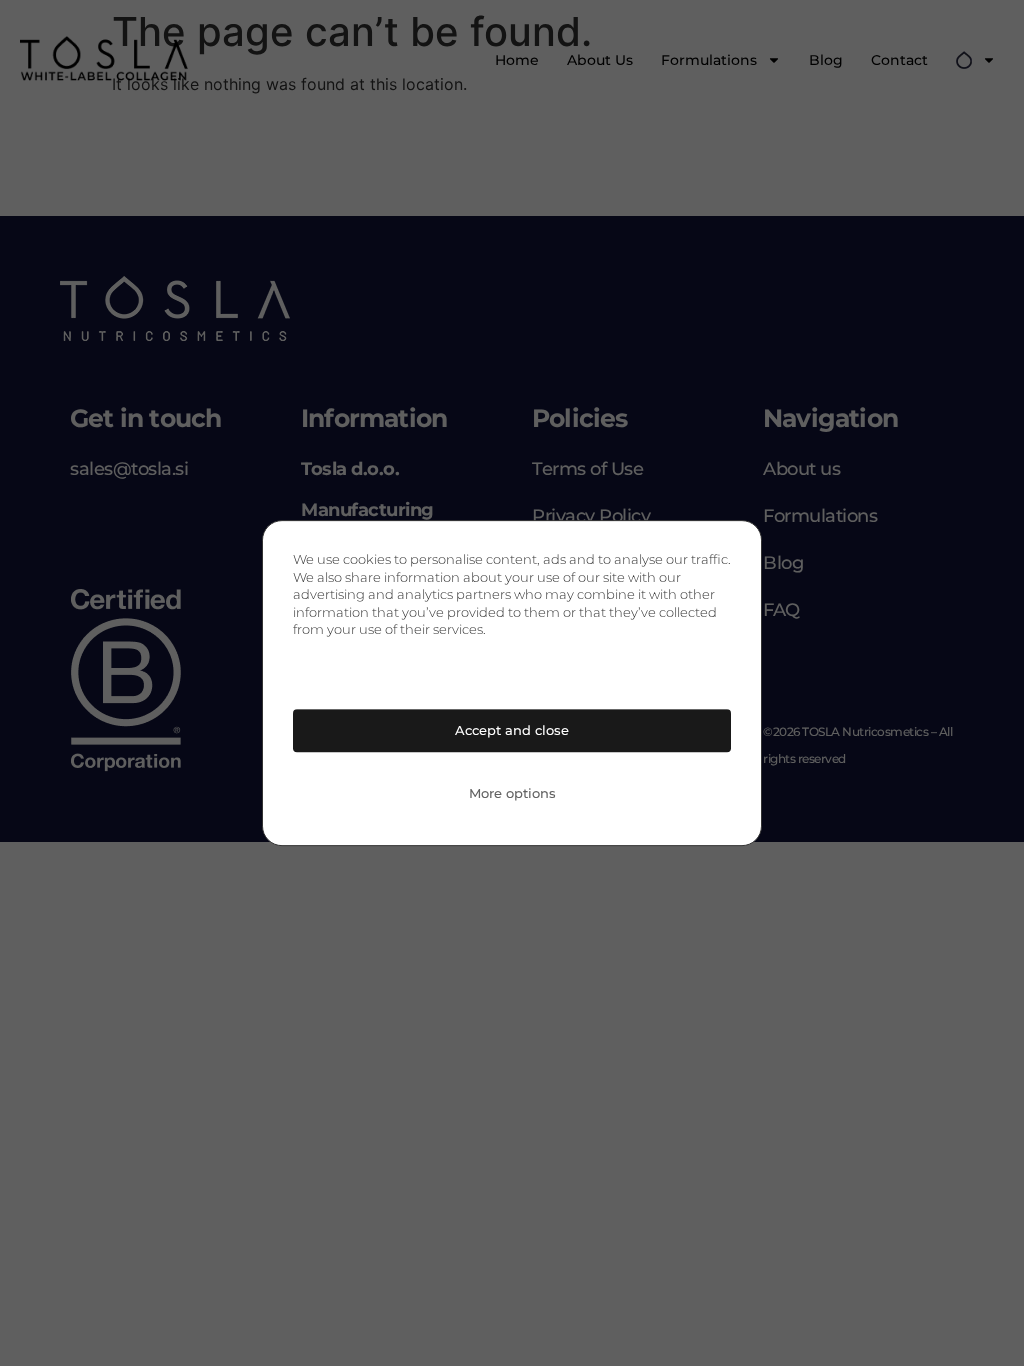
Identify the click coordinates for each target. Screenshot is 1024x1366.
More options (512, 793)
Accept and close (512, 730)
